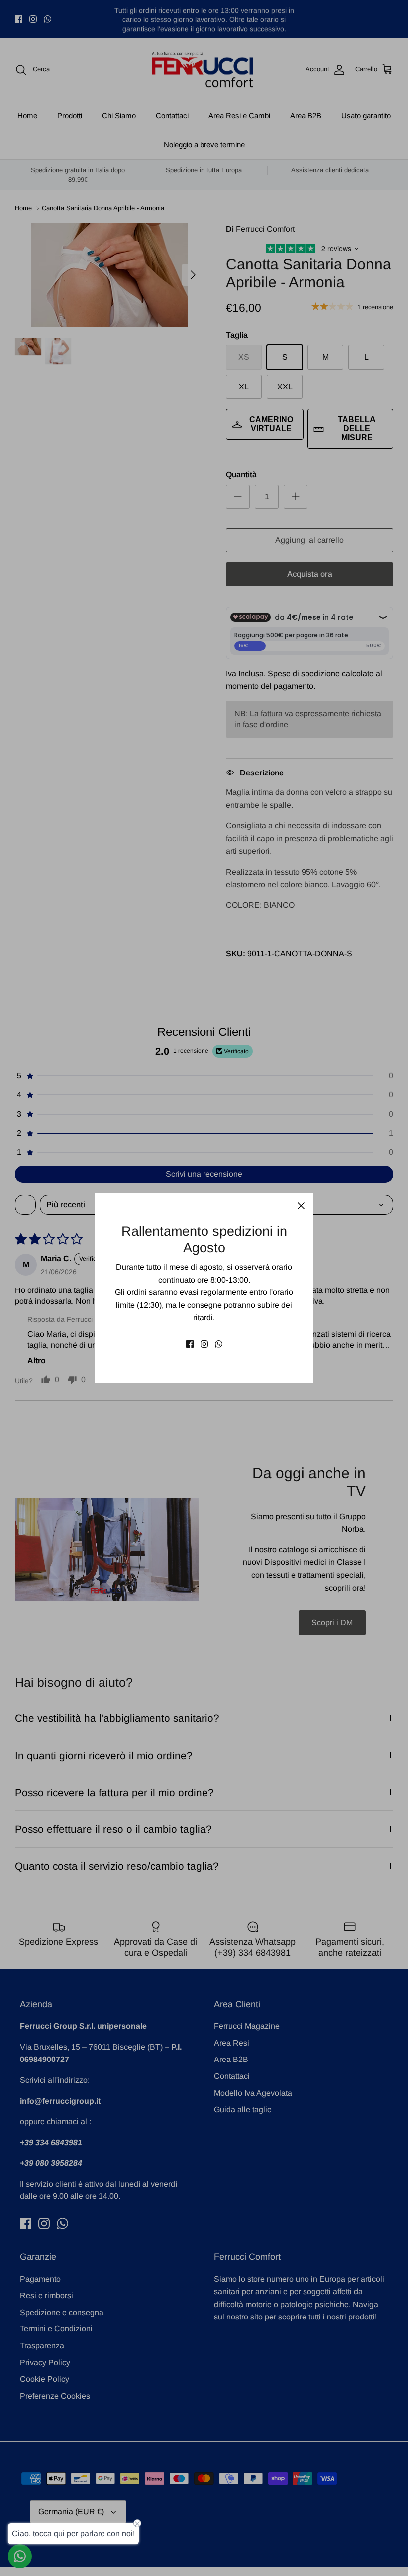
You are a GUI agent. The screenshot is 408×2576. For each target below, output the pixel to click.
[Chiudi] (301, 1206)
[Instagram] (204, 1344)
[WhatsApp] (219, 1344)
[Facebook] (190, 1344)
